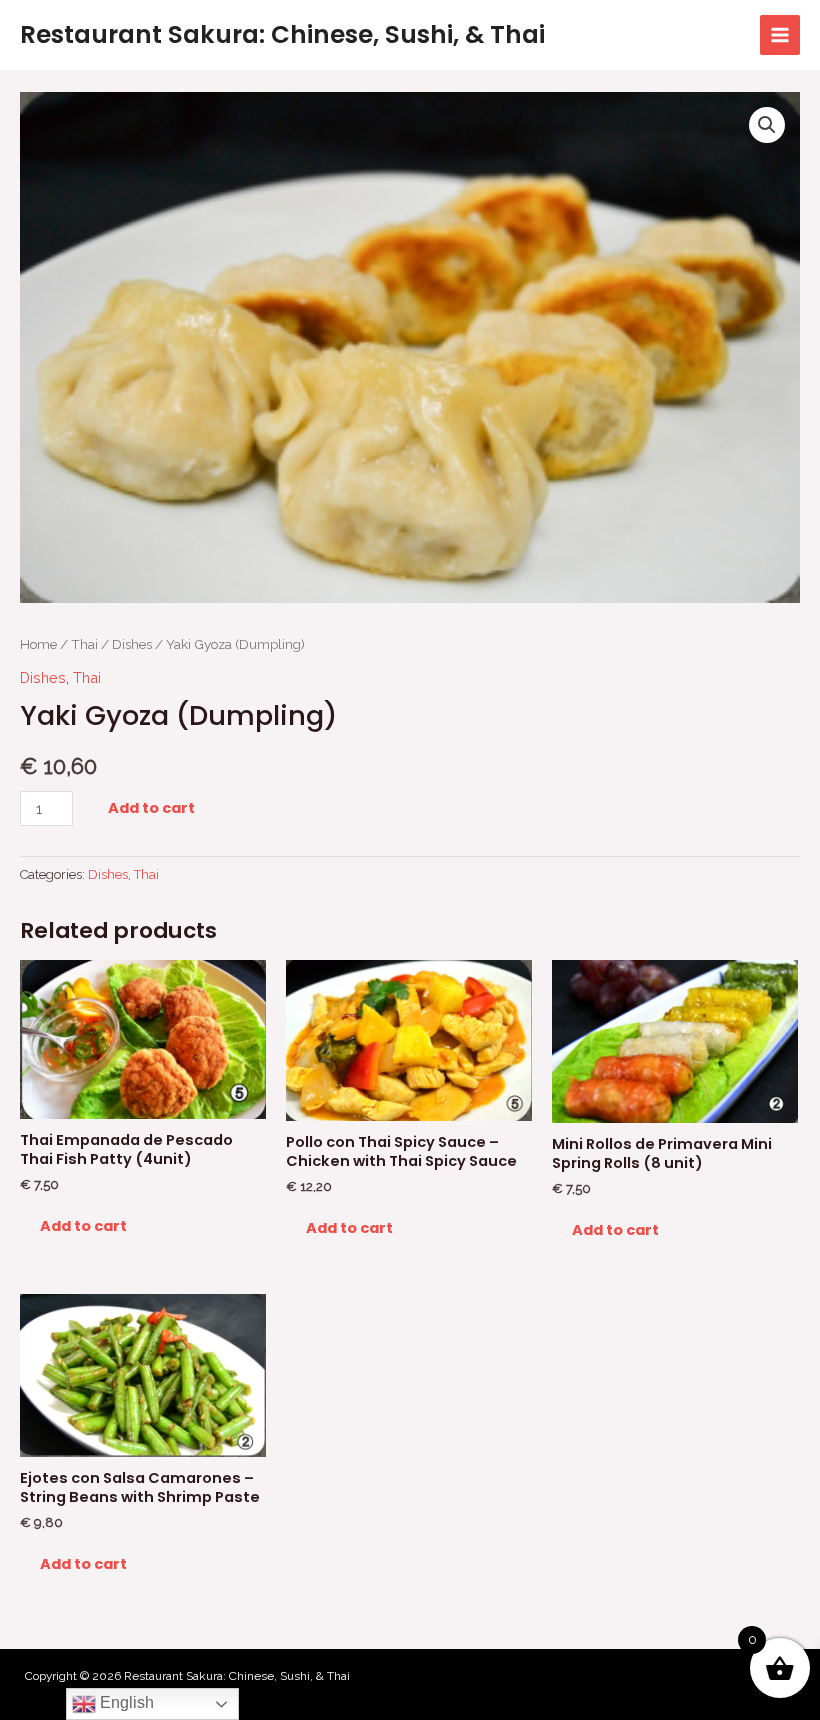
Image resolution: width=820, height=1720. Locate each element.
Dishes (132, 644)
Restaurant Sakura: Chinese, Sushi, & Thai (282, 34)
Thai (84, 644)
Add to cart (151, 808)
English (125, 1702)
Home (38, 644)
